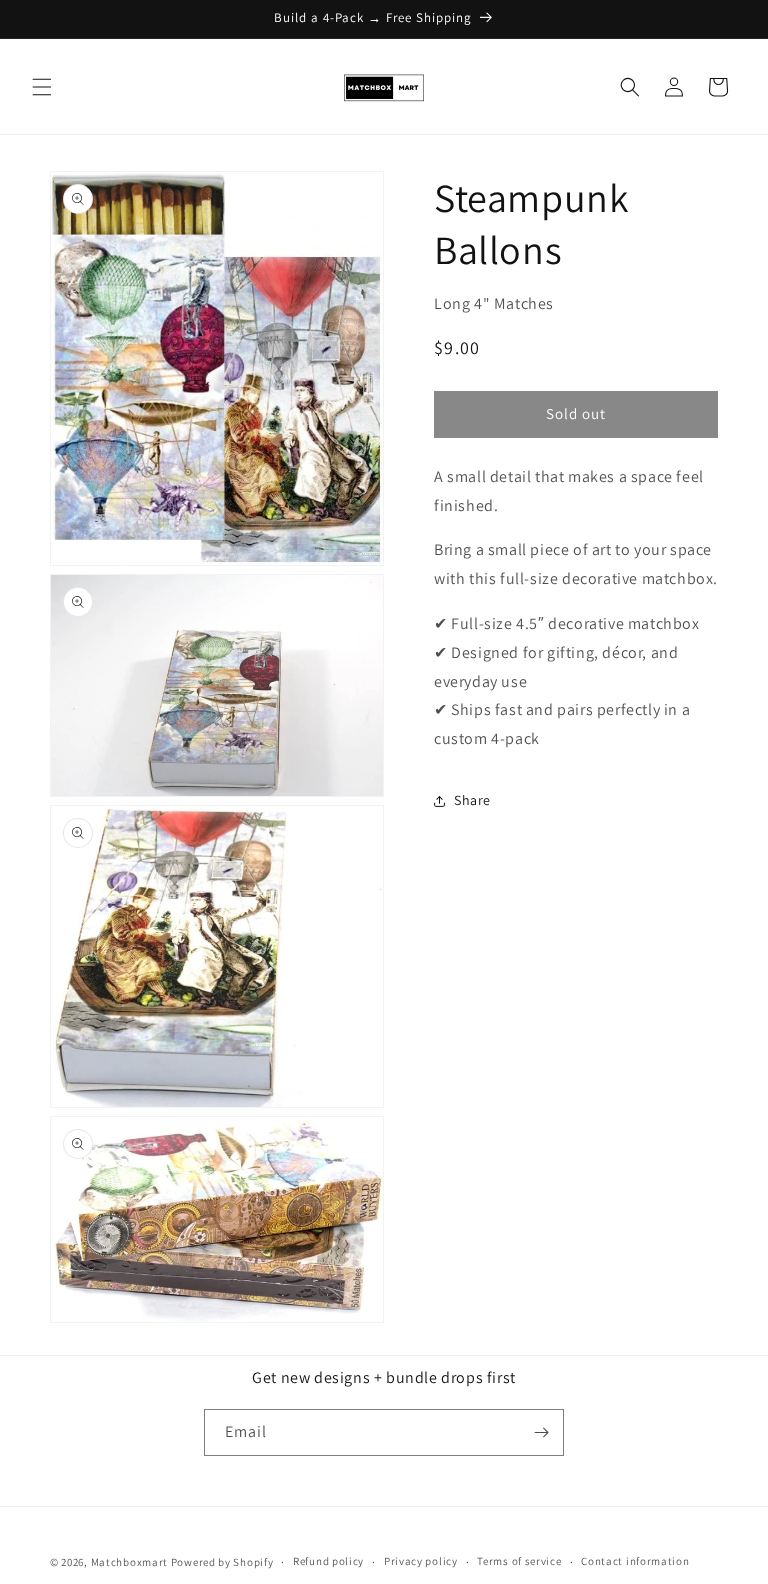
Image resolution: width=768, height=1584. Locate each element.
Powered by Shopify (222, 1562)
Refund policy (328, 1561)
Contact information (635, 1561)
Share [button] (472, 800)
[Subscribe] (541, 1432)
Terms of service (519, 1561)
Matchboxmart (129, 1562)
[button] (42, 87)
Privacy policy (421, 1561)
